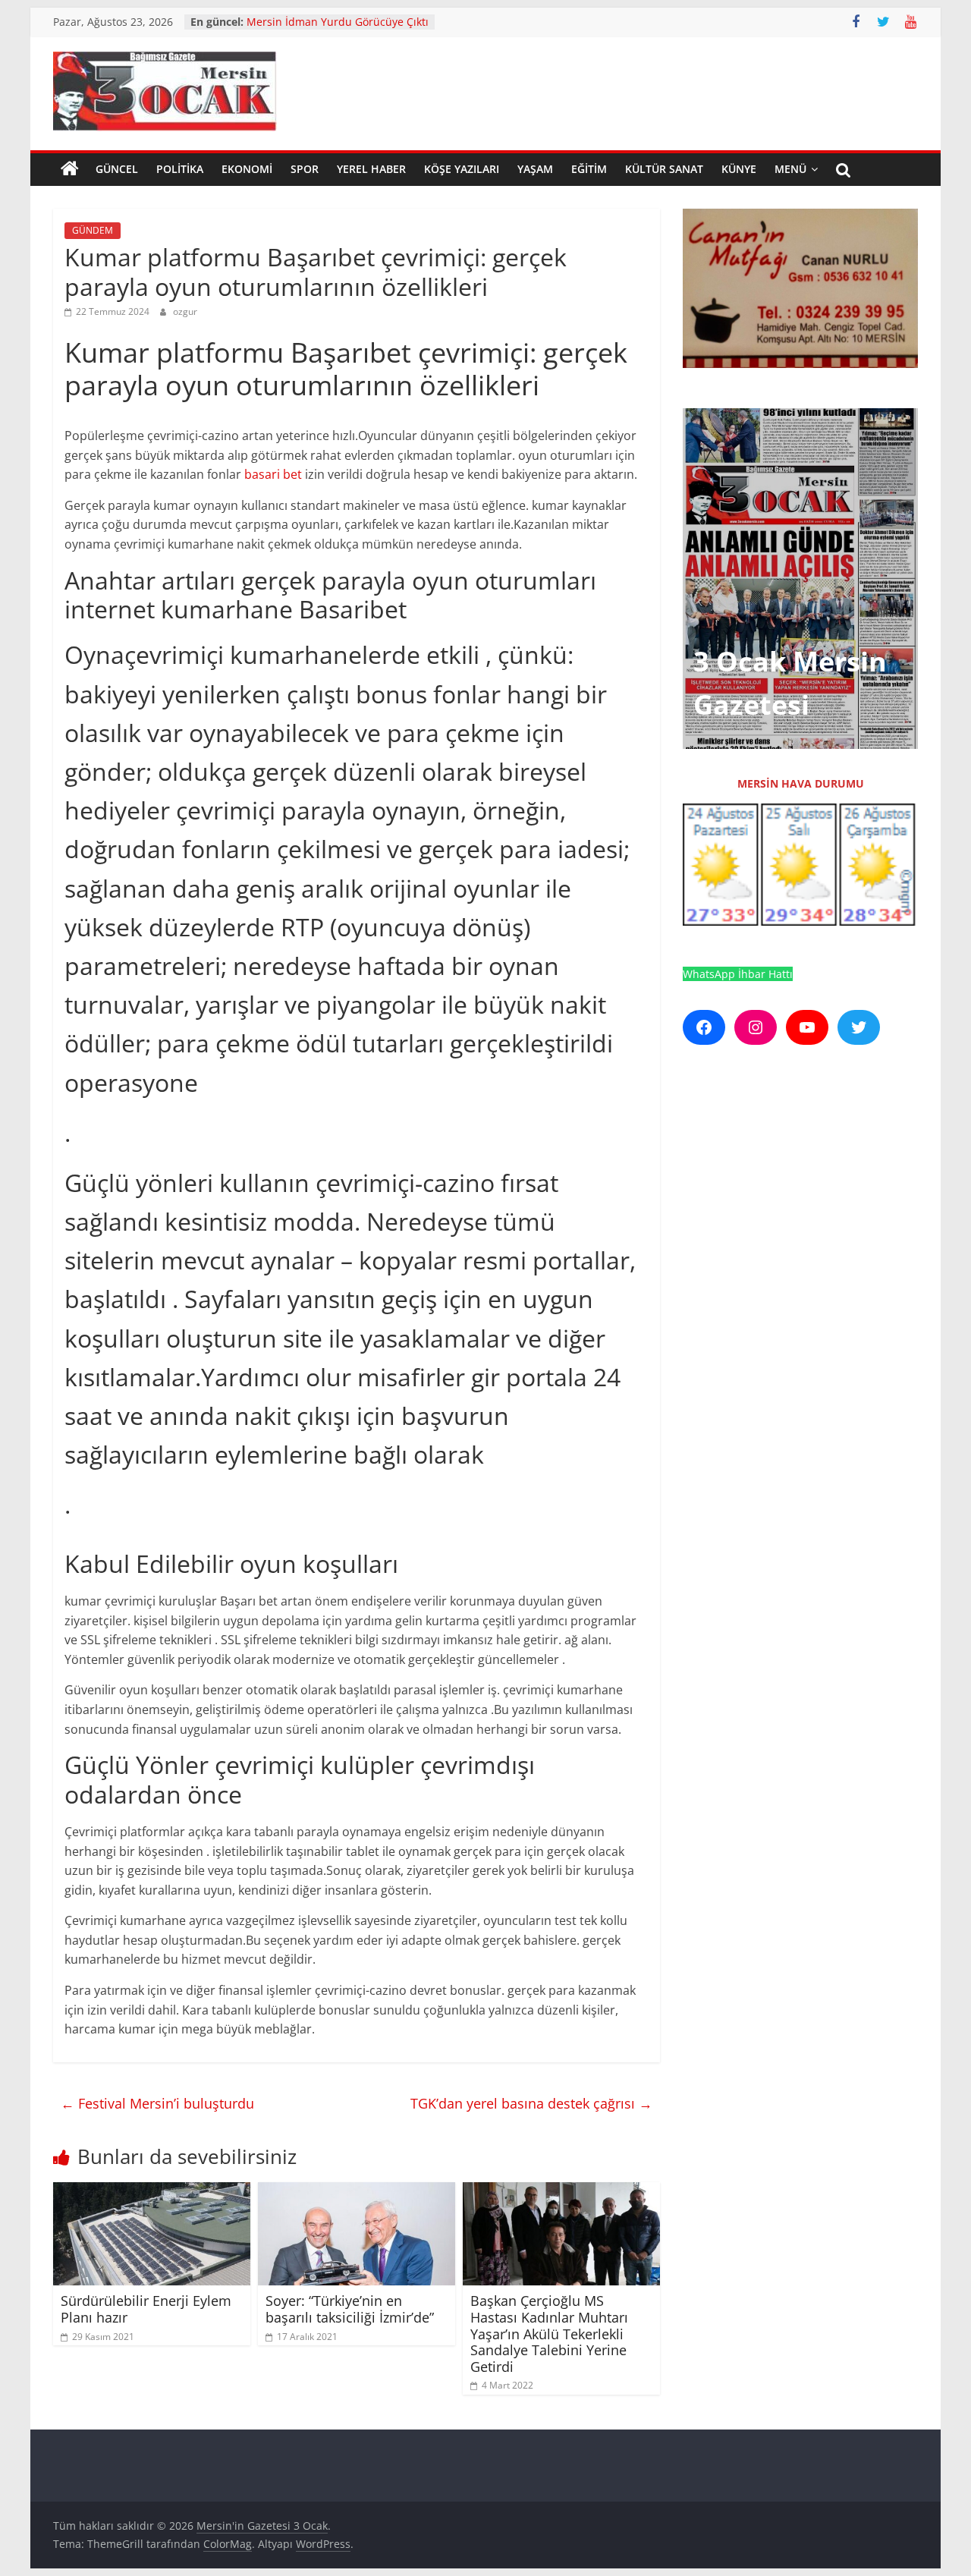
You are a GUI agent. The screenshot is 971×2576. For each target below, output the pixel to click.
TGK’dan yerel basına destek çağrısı (531, 2103)
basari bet (273, 474)
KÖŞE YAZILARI (462, 169)
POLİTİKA (180, 169)
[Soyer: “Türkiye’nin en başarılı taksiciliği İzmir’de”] (357, 2191)
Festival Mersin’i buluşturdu (157, 2103)
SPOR (305, 169)
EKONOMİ (247, 169)
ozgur (185, 311)
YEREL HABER (371, 169)
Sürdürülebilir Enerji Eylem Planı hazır (146, 2309)
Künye (739, 169)
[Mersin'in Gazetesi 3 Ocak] (70, 169)
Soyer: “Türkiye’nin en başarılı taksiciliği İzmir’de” (350, 2309)
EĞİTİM (589, 169)
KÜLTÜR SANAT (664, 169)
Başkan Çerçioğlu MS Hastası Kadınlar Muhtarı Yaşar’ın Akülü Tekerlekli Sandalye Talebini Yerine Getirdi (549, 2333)
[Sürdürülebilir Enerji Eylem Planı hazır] (152, 2191)
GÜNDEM (93, 230)
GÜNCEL (117, 169)
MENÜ (790, 169)
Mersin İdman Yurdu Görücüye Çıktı (338, 22)
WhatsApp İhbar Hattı (738, 974)
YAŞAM (535, 169)
